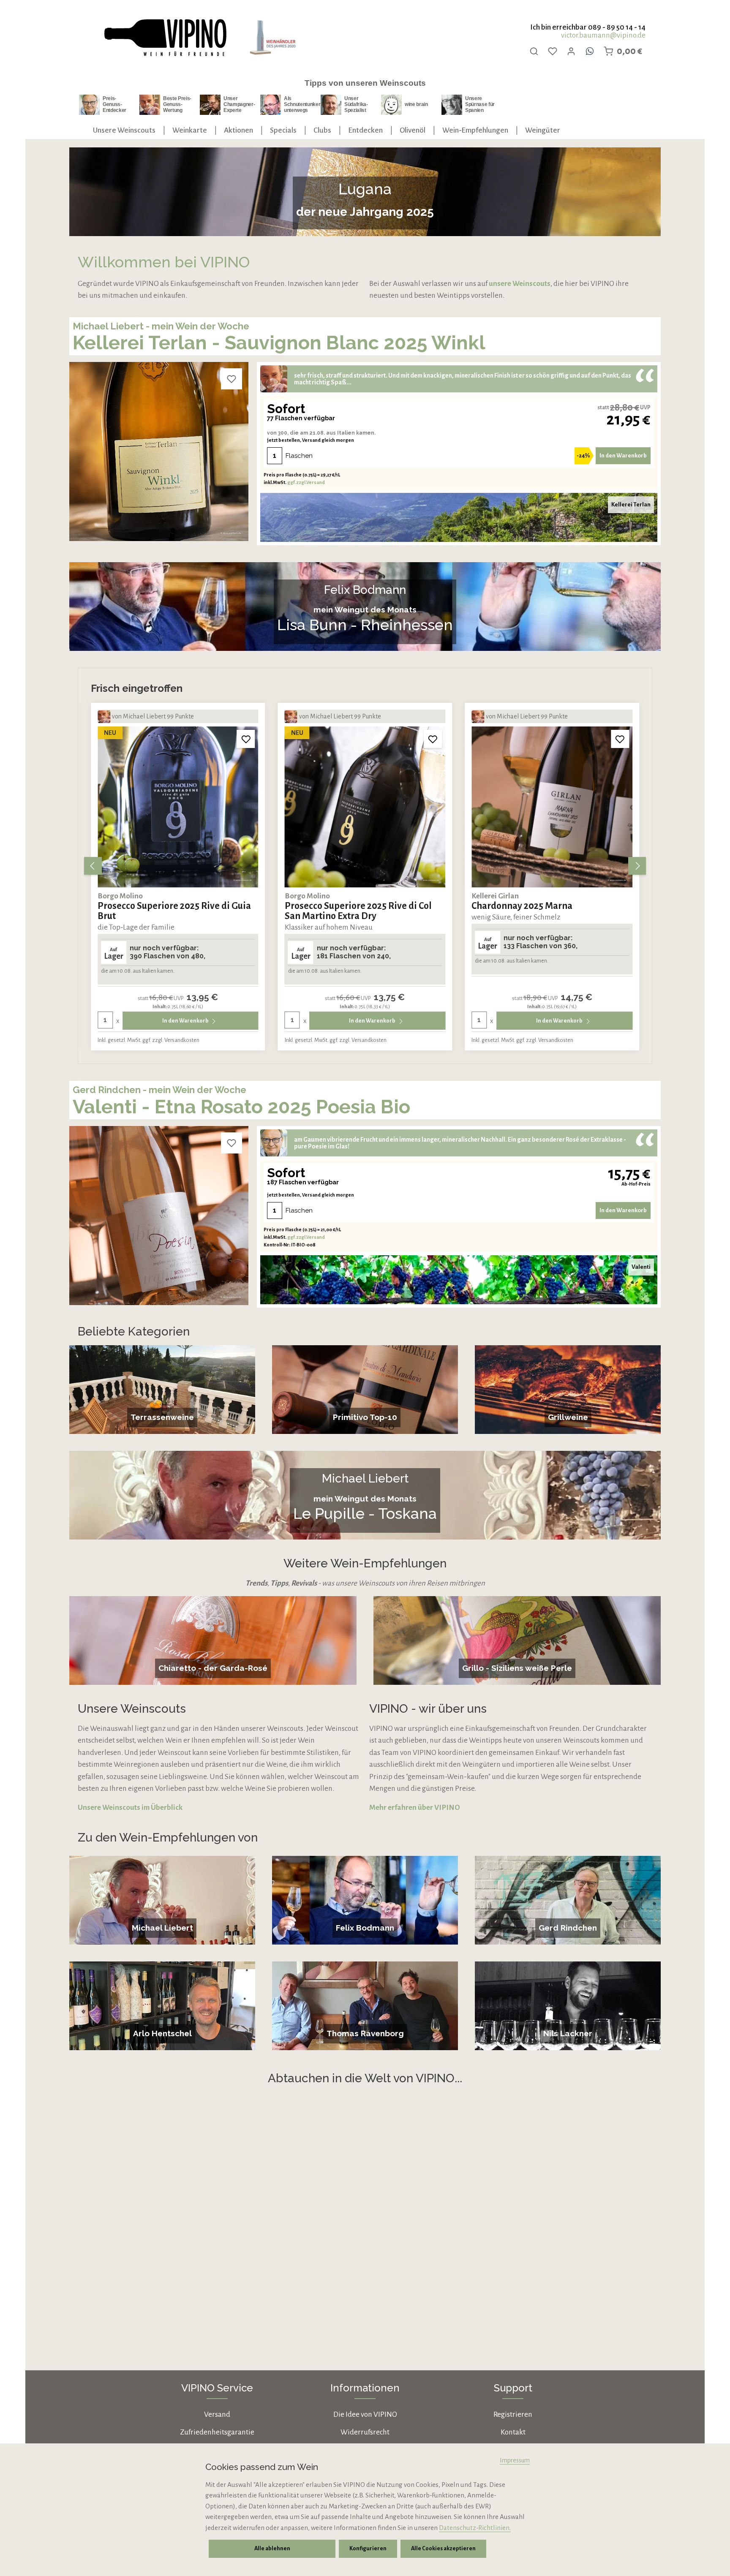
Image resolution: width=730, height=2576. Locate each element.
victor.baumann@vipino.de (603, 35)
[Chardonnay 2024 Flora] (552, 807)
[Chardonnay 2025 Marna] (365, 807)
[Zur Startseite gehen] (165, 38)
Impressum (515, 2460)
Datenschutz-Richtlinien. (475, 2528)
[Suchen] (534, 51)
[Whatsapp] (590, 51)
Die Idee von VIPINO (365, 2414)
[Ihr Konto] (571, 51)
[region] (365, 866)
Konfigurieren (368, 2549)
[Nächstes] (637, 866)
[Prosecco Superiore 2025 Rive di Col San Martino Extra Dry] (178, 807)
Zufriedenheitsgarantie (217, 2432)
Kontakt (513, 2432)
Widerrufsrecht (365, 2432)
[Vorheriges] (93, 866)
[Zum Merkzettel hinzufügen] (232, 379)
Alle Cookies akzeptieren (443, 2549)
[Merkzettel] (553, 51)
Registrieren (513, 2414)
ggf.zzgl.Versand (306, 482)
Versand (217, 2414)
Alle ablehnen (272, 2549)
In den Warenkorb (623, 456)
